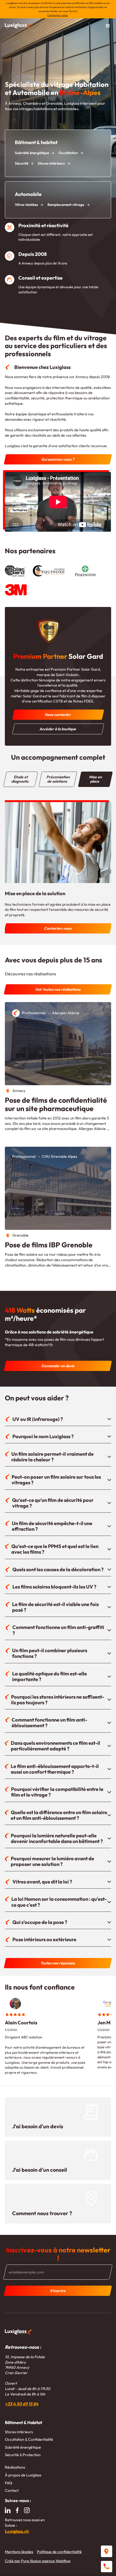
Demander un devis (58, 1366)
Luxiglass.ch (17, 2531)
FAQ (9, 2483)
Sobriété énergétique (23, 2447)
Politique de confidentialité (59, 2552)
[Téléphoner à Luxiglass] (107, 2567)
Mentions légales (19, 2552)
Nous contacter (58, 715)
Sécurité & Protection (23, 2455)
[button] (108, 26)
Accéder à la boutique (58, 729)
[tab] (21, 779)
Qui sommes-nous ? (58, 459)
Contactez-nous (57, 15)
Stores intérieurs (19, 2432)
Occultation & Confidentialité (29, 2439)
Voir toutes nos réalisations (58, 989)
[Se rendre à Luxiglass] (107, 2551)
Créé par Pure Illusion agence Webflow (38, 2561)
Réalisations (15, 2467)
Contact (12, 2490)
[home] (18, 26)
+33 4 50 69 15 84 (22, 2404)
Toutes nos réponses (58, 1963)
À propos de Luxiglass (23, 2475)
